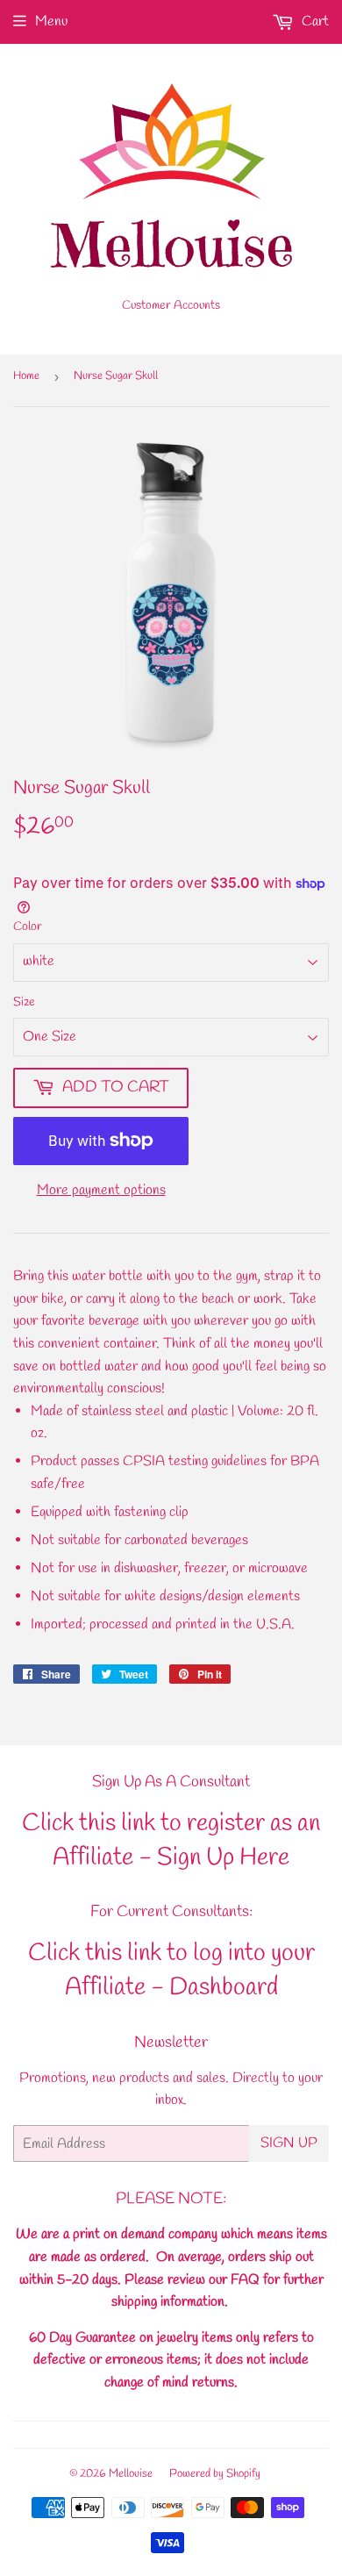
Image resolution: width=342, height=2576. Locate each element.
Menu (51, 21)
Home (26, 376)
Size (24, 1002)
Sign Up (289, 2143)
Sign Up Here (223, 1858)
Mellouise (131, 2474)
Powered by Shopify (215, 2474)
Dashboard (224, 1988)
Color (28, 927)
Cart (313, 21)
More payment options (101, 1190)
